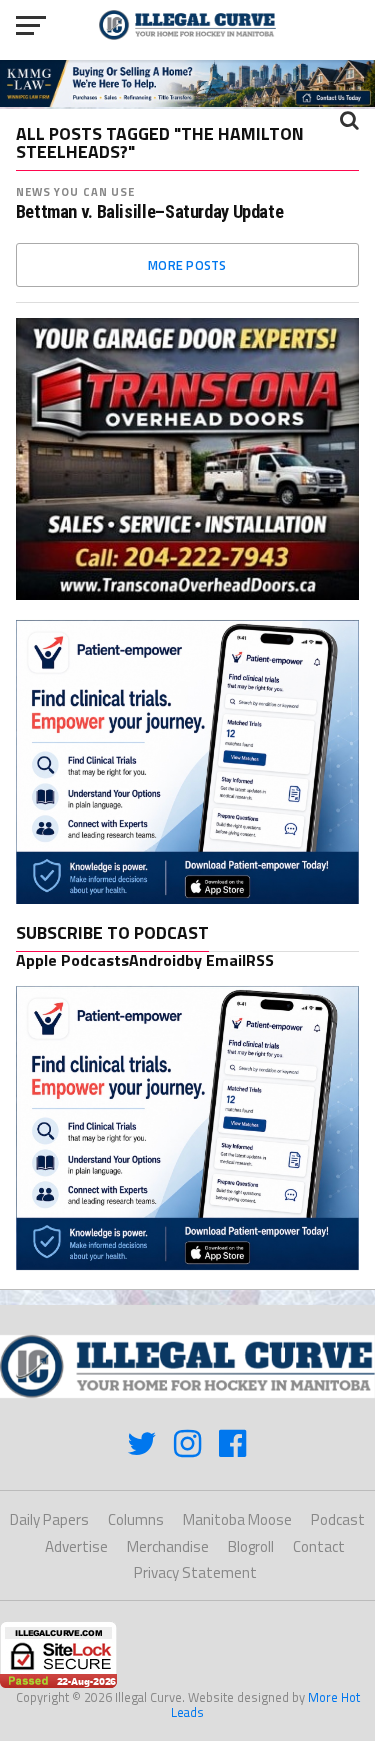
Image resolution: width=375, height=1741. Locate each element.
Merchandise (168, 1546)
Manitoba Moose (237, 1519)
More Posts (187, 265)
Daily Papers (49, 1519)
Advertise (76, 1546)
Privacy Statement (195, 1572)
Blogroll (251, 1546)
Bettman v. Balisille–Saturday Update (150, 212)
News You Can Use (76, 191)
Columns (136, 1519)
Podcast (338, 1519)
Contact (319, 1546)
